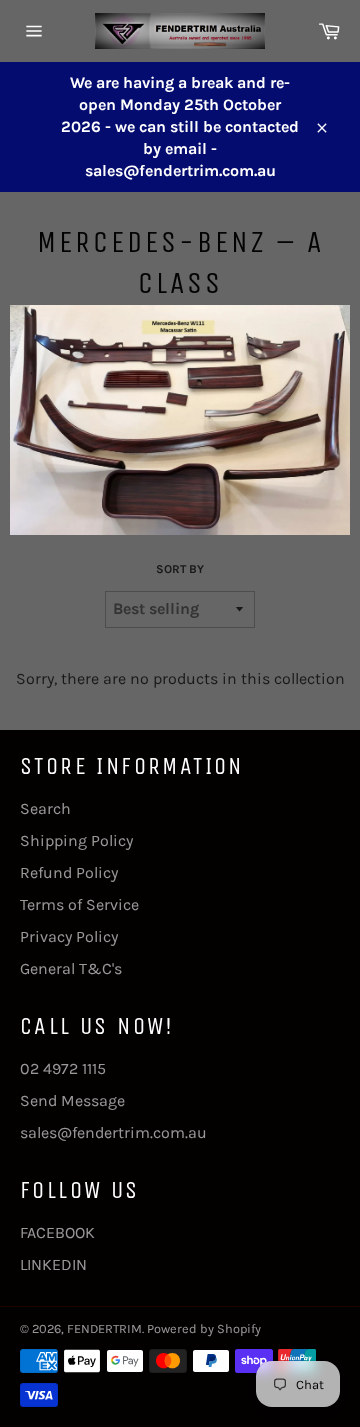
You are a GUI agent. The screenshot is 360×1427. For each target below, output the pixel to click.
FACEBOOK (57, 1232)
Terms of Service (79, 904)
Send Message (72, 1100)
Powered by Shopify (204, 1328)
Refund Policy (69, 872)
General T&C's (71, 968)
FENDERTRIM (104, 1328)
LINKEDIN (53, 1264)
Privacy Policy (69, 936)
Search (45, 808)
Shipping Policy (76, 840)
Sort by (180, 569)
